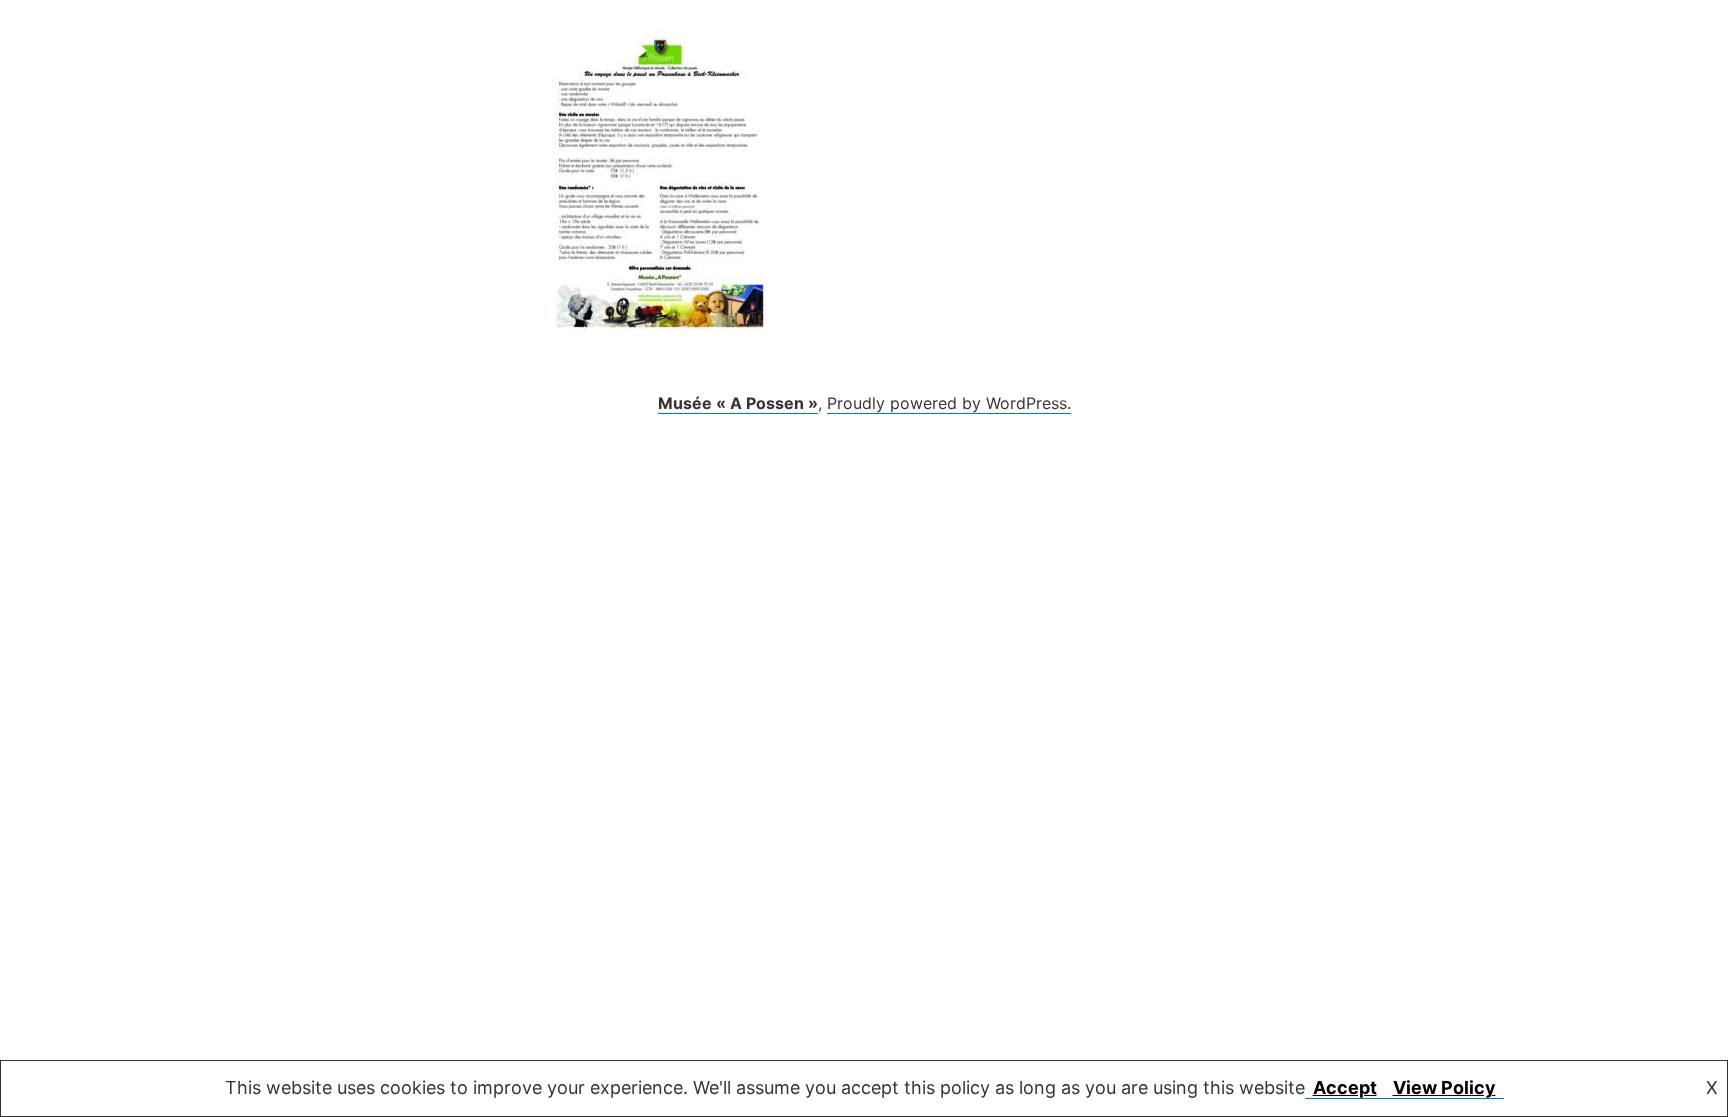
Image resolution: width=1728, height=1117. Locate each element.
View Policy (1444, 1087)
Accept (1345, 1087)
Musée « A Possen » (738, 403)
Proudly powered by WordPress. (949, 403)
